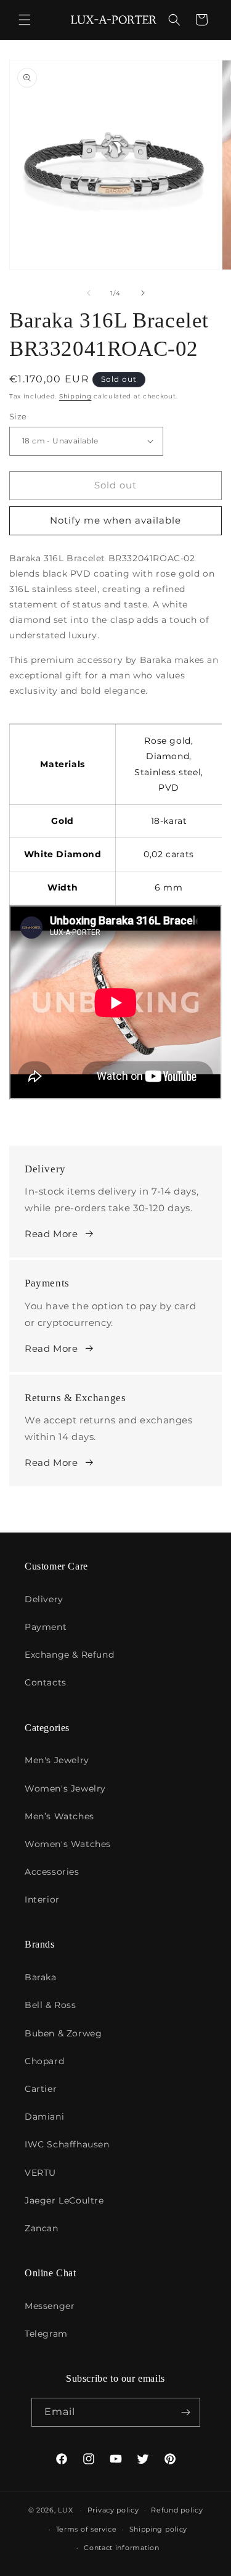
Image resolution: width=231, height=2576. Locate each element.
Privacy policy (113, 2510)
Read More (51, 1234)
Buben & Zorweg (63, 2033)
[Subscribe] (186, 2412)
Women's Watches (68, 1844)
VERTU (40, 2173)
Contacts (46, 1682)
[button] (25, 20)
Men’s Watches (59, 1816)
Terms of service (87, 2529)
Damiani (44, 2117)
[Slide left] (89, 293)
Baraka (41, 1977)
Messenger (50, 2306)
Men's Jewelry (57, 1760)
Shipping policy (159, 2529)
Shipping (75, 396)
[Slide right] (143, 293)
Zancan (42, 2228)
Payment (46, 1627)
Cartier (41, 2089)
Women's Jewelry (65, 1788)
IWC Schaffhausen (67, 2144)
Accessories (52, 1872)
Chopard (44, 2061)
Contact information (121, 2548)
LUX (65, 2510)
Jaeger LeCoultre (64, 2200)
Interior (42, 1899)
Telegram (46, 2334)
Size (18, 416)
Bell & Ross (51, 2005)
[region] (115, 806)
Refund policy (177, 2510)
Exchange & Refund (69, 1655)
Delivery (44, 1599)
